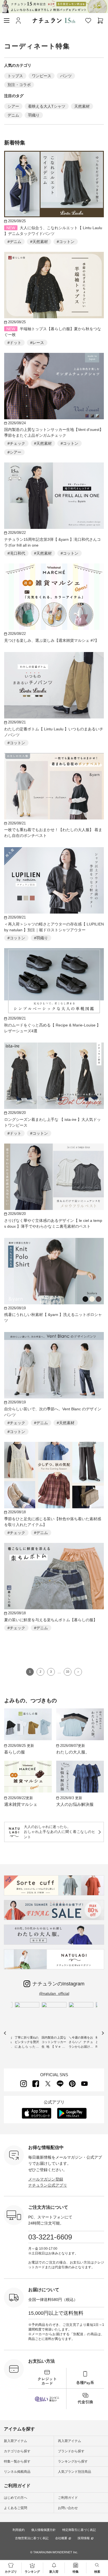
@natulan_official (54, 1993)
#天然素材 (39, 242)
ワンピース (42, 76)
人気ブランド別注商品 (74, 2472)
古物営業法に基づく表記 (32, 2538)
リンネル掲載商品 (17, 2472)
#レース (37, 343)
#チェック (16, 443)
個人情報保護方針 (43, 2530)
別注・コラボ (19, 85)
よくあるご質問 (16, 2508)
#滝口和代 (16, 553)
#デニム (14, 242)
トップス (15, 76)
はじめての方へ (16, 2498)
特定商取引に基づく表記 (79, 2530)
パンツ (66, 76)
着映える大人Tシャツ (47, 106)
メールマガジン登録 (46, 2179)
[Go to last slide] (5, 2033)
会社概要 (61, 2538)
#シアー (14, 452)
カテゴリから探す (17, 2451)
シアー (13, 106)
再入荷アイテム (70, 2441)
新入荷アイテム (16, 2441)
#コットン (66, 242)
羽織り (34, 115)
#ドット (14, 343)
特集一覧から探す (17, 2461)
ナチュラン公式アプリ (48, 2185)
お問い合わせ (68, 2508)
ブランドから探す (71, 2451)
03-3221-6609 (50, 2237)
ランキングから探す (73, 2461)
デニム (13, 115)
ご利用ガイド (68, 2498)
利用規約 (19, 2530)
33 (68, 1672)
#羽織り (41, 938)
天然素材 (82, 106)
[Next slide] (103, 2033)
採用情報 (84, 2538)
